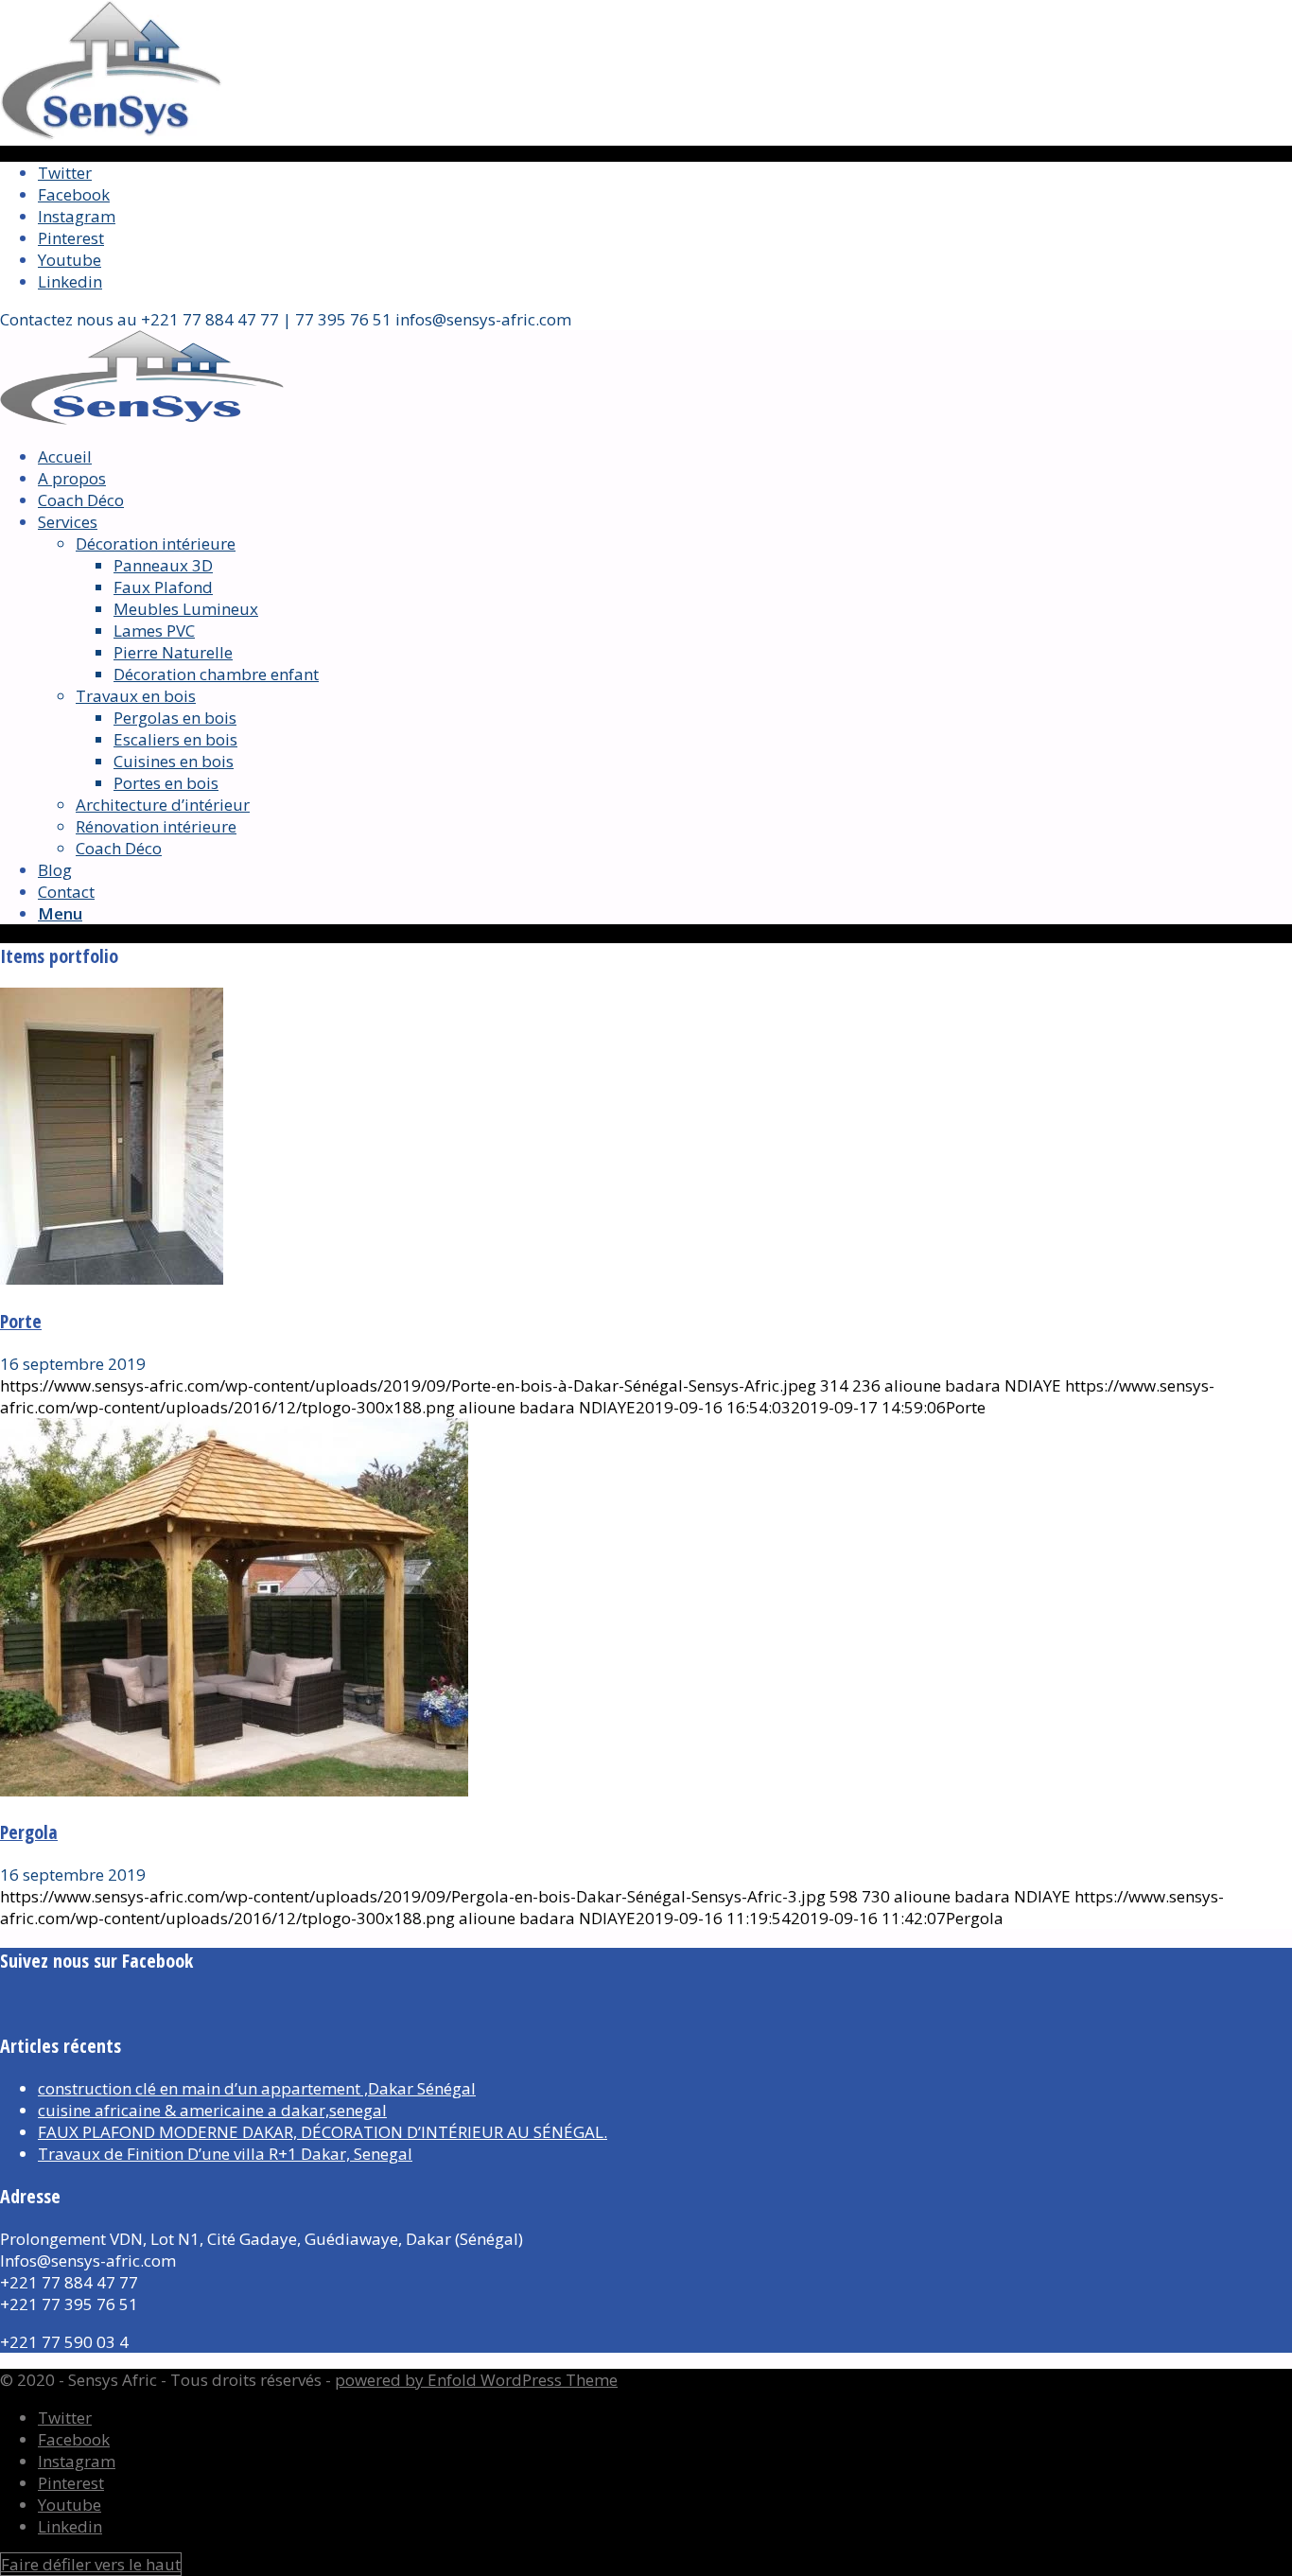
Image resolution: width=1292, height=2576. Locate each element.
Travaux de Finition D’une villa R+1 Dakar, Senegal (225, 2154)
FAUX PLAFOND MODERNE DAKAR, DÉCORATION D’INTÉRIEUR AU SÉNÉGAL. (323, 2132)
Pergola (29, 1832)
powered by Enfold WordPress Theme (476, 2380)
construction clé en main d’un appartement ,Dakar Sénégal (257, 2088)
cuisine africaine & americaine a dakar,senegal (212, 2110)
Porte (21, 1321)
